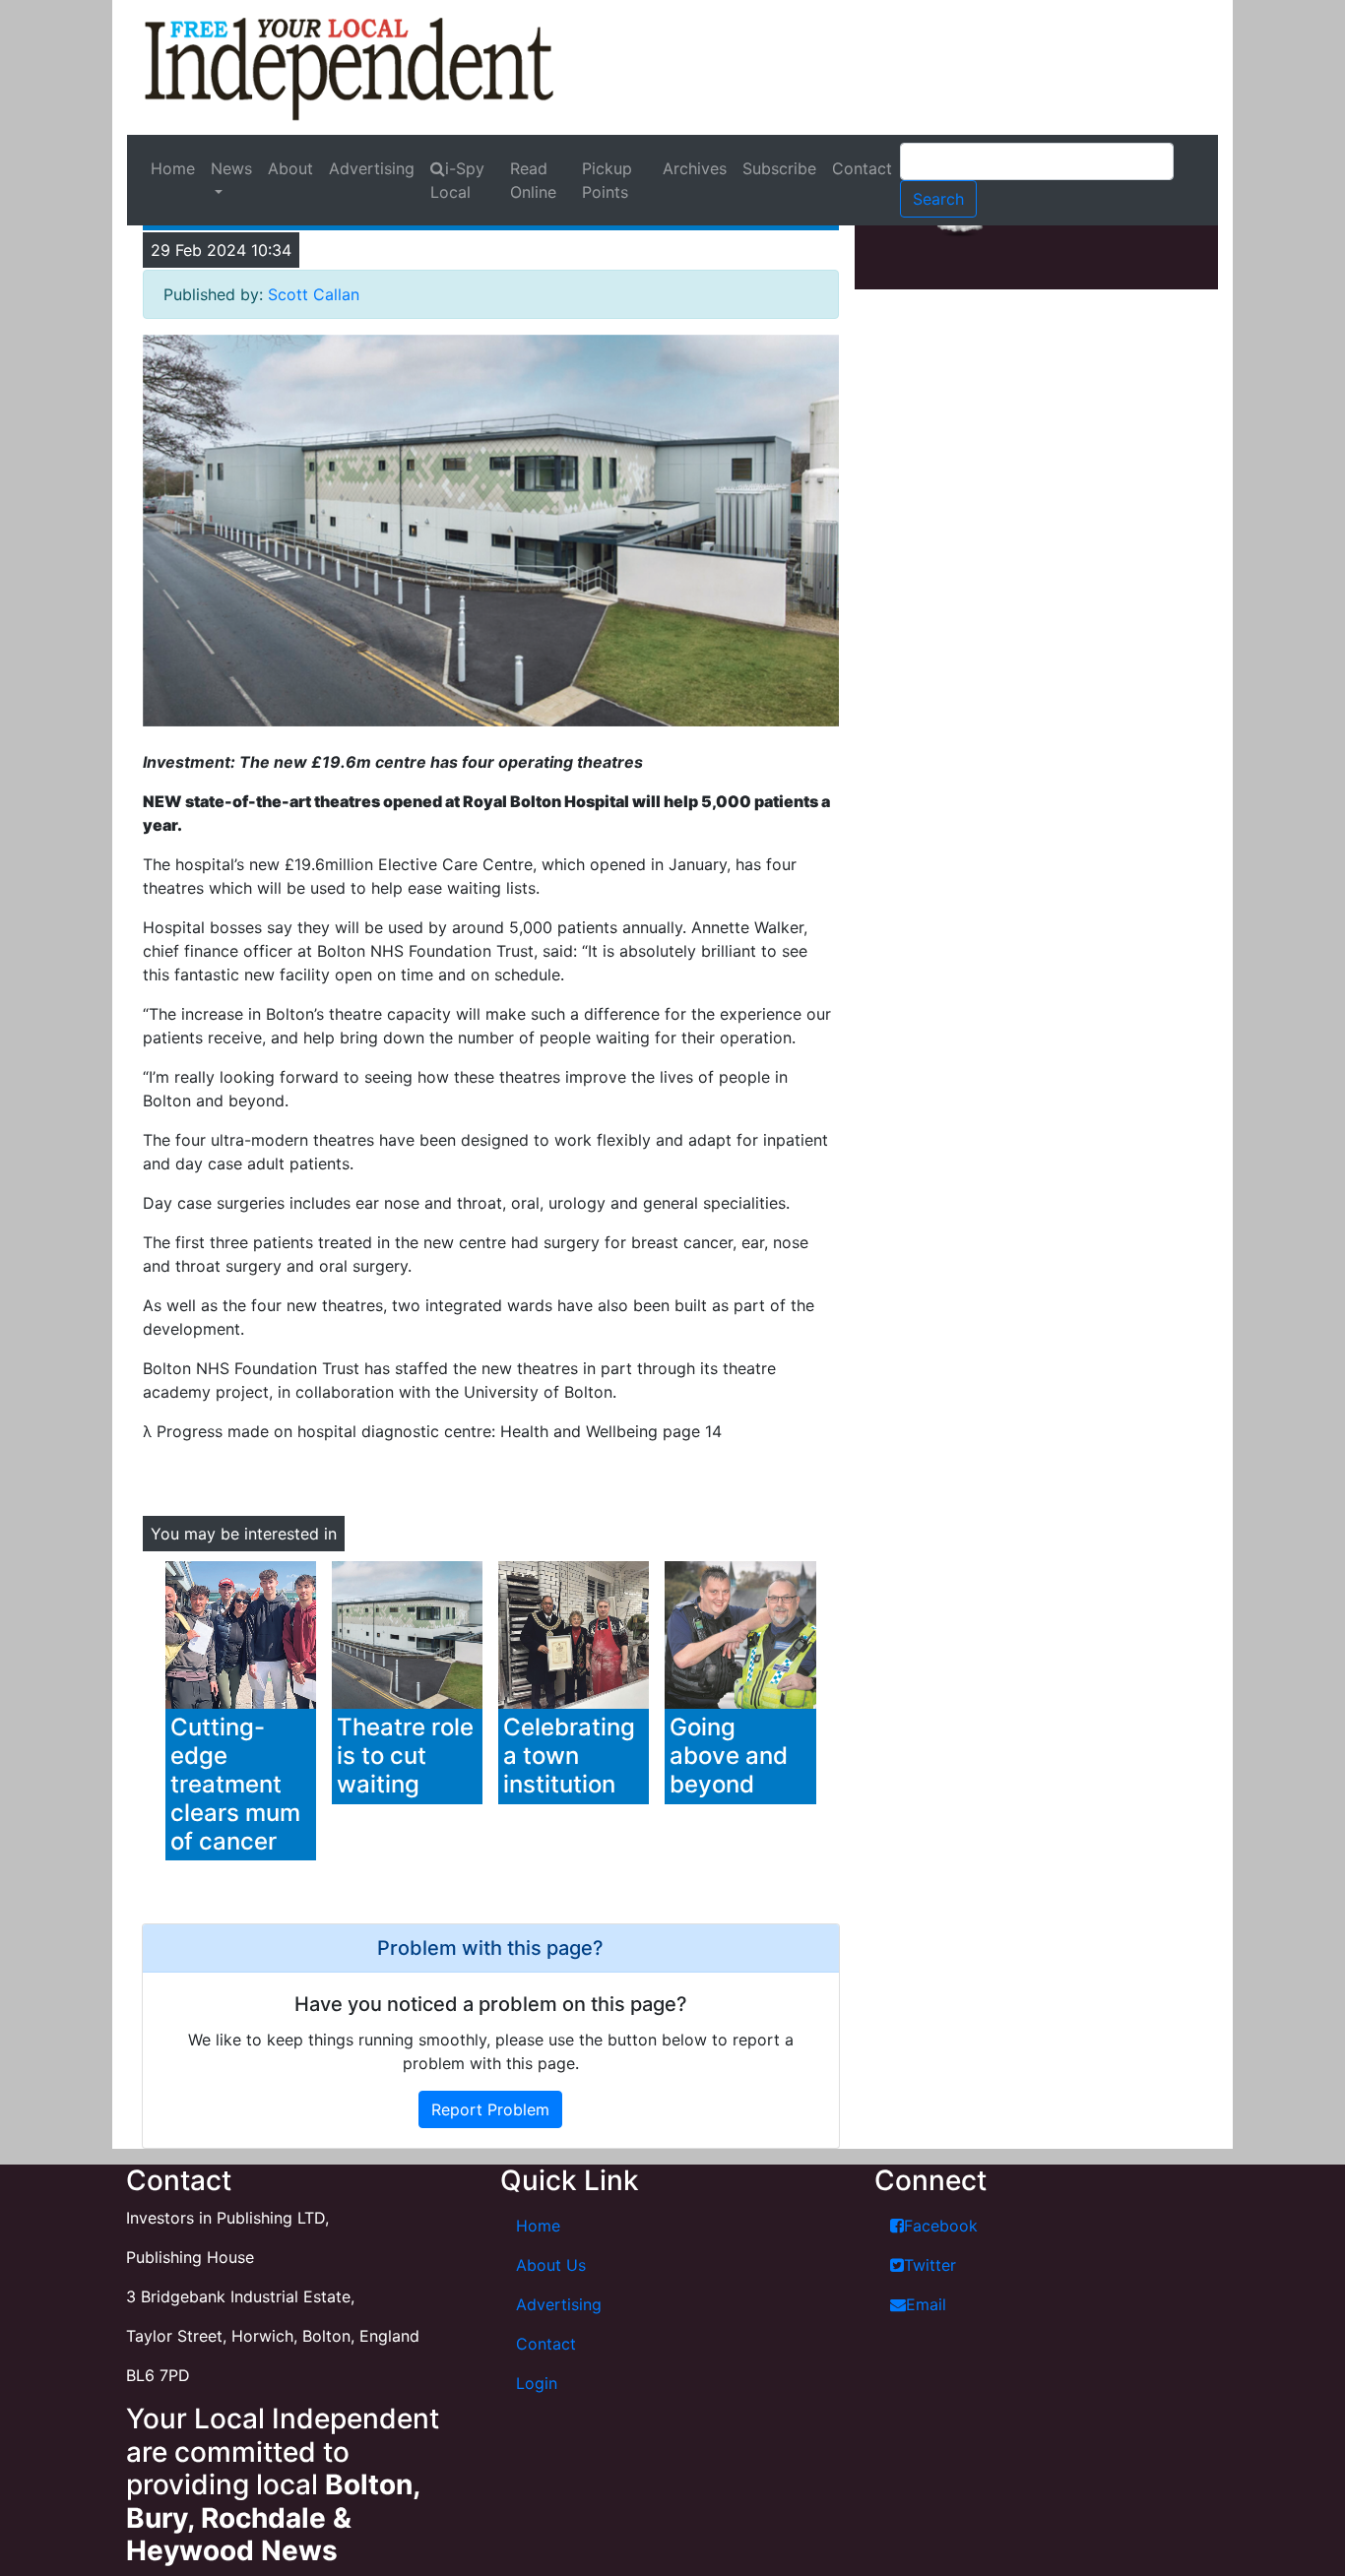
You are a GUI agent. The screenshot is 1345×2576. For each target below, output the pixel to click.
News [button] (231, 168)
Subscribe (779, 168)
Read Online (533, 180)
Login (537, 2383)
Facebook (941, 2226)
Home (173, 168)
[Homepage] (350, 67)
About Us (551, 2265)
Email (926, 2304)
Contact (862, 168)
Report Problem (490, 2109)
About (290, 168)
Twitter (930, 2265)
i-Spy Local (457, 180)
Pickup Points (607, 180)
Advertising (372, 168)
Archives (695, 168)
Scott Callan (314, 294)
